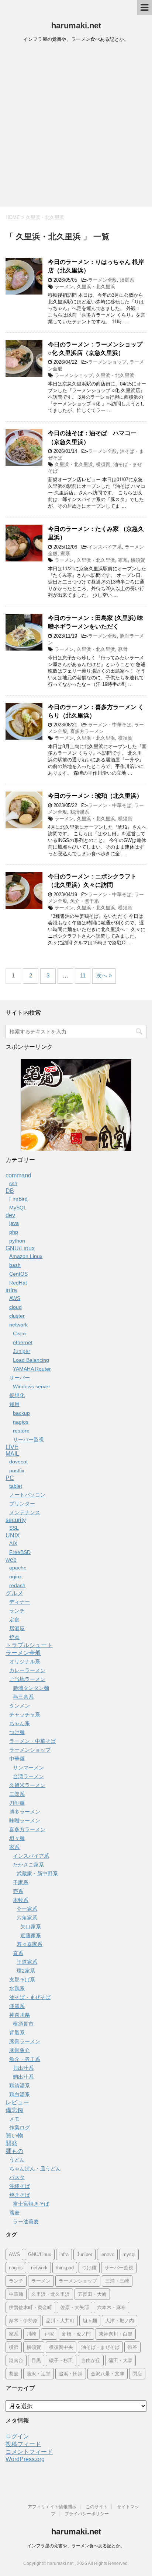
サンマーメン (28, 1768)
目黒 (36, 2360)
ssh (13, 1183)
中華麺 (17, 1759)
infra (11, 1290)
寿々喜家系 (30, 1944)
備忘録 (14, 2110)
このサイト (97, 2507)
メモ (14, 2119)
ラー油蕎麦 (26, 2221)
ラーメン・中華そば (110, 725)
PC (10, 1478)
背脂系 (17, 2033)
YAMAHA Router (32, 1369)
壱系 (18, 1891)
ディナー (20, 1602)
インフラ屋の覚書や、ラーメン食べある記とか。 (76, 2546)
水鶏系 (17, 1988)
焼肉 (14, 1637)
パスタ (17, 2177)
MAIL (12, 1454)
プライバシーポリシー (87, 2514)
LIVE (12, 1447)
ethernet (23, 1342)
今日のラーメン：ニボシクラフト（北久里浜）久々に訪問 (92, 881)
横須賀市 (23, 2024)
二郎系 (17, 1794)
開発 (11, 2143)
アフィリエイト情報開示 (52, 2507)
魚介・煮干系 (84, 901)
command (18, 1175)
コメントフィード (29, 2452)
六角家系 (27, 1918)
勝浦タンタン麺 (31, 1688)
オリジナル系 (25, 1661)
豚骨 (123, 649)
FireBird (18, 1199)
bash (15, 1265)
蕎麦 (14, 2213)
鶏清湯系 (80, 812)
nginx (15, 1576)
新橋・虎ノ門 (76, 2334)
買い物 (14, 2135)
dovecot (18, 1462)
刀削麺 (17, 1803)
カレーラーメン (27, 1670)
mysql (129, 2254)
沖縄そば (20, 2186)
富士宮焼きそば (31, 2204)
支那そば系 (22, 1980)
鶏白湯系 (20, 2094)
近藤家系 (31, 1935)
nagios (21, 1422)
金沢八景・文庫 (108, 2374)
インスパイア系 (105, 547)
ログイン (17, 2436)
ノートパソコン (27, 1495)
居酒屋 (17, 1628)
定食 (14, 1620)
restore (21, 1431)
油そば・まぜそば (30, 1997)
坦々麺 (17, 1838)
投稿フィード (23, 2444)
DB (10, 1191)
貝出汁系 (23, 2068)
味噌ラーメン (25, 1821)
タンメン (20, 1706)
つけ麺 (17, 1732)
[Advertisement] (76, 127)
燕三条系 (23, 1697)
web (11, 1560)
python (17, 1241)
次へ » (104, 975)
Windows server (32, 1386)
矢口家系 (31, 1927)
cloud (15, 1307)
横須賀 (103, 464)
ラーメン (64, 287)
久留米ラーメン (27, 1785)
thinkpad (65, 2268)
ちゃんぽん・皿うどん (35, 2168)
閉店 (137, 2374)
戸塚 (49, 2334)
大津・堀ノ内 (120, 2321)
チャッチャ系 (25, 1715)
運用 (14, 1404)
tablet (16, 1486)
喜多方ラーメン (87, 731)
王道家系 (27, 1962)
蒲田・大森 (120, 2360)
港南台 (16, 2360)
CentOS (18, 1274)
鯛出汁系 (23, 2077)
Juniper (22, 1351)
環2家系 (26, 1971)
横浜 (14, 2347)
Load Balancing (31, 1360)
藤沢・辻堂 (39, 2374)
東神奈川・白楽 (116, 2334)
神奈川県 (20, 2015)
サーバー (20, 1378)
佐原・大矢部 (75, 2307)
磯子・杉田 (61, 2360)
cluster (17, 1316)
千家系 (21, 1882)
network (18, 1325)
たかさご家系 (28, 1865)
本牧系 (21, 1900)
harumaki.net (76, 26)
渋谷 (132, 2347)
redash (17, 1585)
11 (83, 975)
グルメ (14, 1593)
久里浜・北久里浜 (96, 287)
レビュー (17, 2102)
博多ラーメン (25, 1812)
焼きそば (20, 2195)
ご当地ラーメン (27, 1679)
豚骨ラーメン (25, 2041)
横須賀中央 (61, 2347)
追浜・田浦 (71, 2374)
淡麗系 (127, 280)
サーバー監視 (28, 1439)
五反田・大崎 (92, 2294)
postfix (17, 1470)
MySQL (18, 1208)
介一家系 (27, 1909)
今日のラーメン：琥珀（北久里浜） (95, 796)
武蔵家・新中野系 (37, 1874)
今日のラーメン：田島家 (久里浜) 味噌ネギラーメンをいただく (96, 622)
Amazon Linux (26, 1256)
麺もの (14, 2151)
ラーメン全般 (103, 280)
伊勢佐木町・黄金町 (30, 2307)
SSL (14, 1528)
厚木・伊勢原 (23, 2321)
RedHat (18, 1283)
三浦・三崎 (117, 2281)
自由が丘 (91, 2360)
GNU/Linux (20, 1248)
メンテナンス (25, 1512)
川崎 (31, 2334)
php (14, 1232)
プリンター (22, 1504)
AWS (15, 1298)
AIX (13, 1543)
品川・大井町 (60, 2321)
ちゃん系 (20, 1723)
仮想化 (17, 1395)
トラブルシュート (29, 1645)
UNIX (13, 1535)
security (16, 1520)
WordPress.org (25, 2459)
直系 (18, 1953)
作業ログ (20, 2128)
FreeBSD (20, 1552)
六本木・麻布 (111, 2307)
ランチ (17, 1611)
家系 (65, 554)
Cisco (19, 1333)
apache (18, 1568)
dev (10, 1215)
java (14, 1223)
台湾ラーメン (28, 1776)
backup (21, 1413)
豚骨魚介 (20, 2050)
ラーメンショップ (107, 362)
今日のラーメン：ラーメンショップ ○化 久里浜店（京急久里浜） (95, 349)
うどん (17, 2160)
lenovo (107, 2254)
